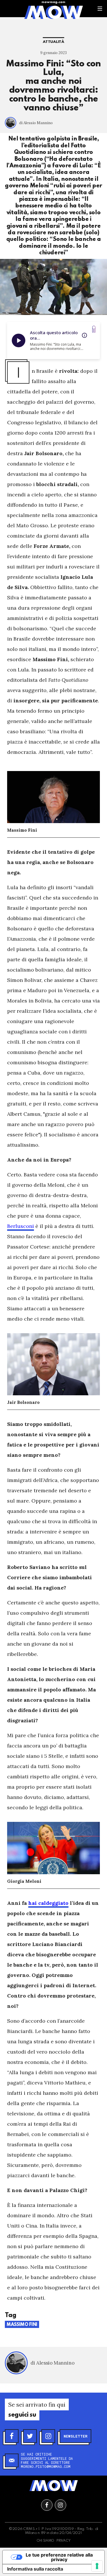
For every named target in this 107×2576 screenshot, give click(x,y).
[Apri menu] (100, 9)
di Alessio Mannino (36, 123)
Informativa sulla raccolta (35, 2569)
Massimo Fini (22, 2325)
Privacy (63, 2541)
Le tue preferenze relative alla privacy (59, 2557)
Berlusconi (21, 1226)
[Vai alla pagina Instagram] (60, 2505)
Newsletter (75, 2436)
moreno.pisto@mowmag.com (46, 2466)
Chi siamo (46, 2541)
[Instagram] (48, 2436)
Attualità (53, 42)
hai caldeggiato (48, 1903)
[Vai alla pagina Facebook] (47, 2505)
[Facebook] (12, 2436)
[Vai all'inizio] (54, 2486)
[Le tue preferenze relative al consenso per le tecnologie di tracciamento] (97, 2566)
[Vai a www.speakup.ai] (94, 329)
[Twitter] (30, 2436)
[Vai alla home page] (53, 12)
